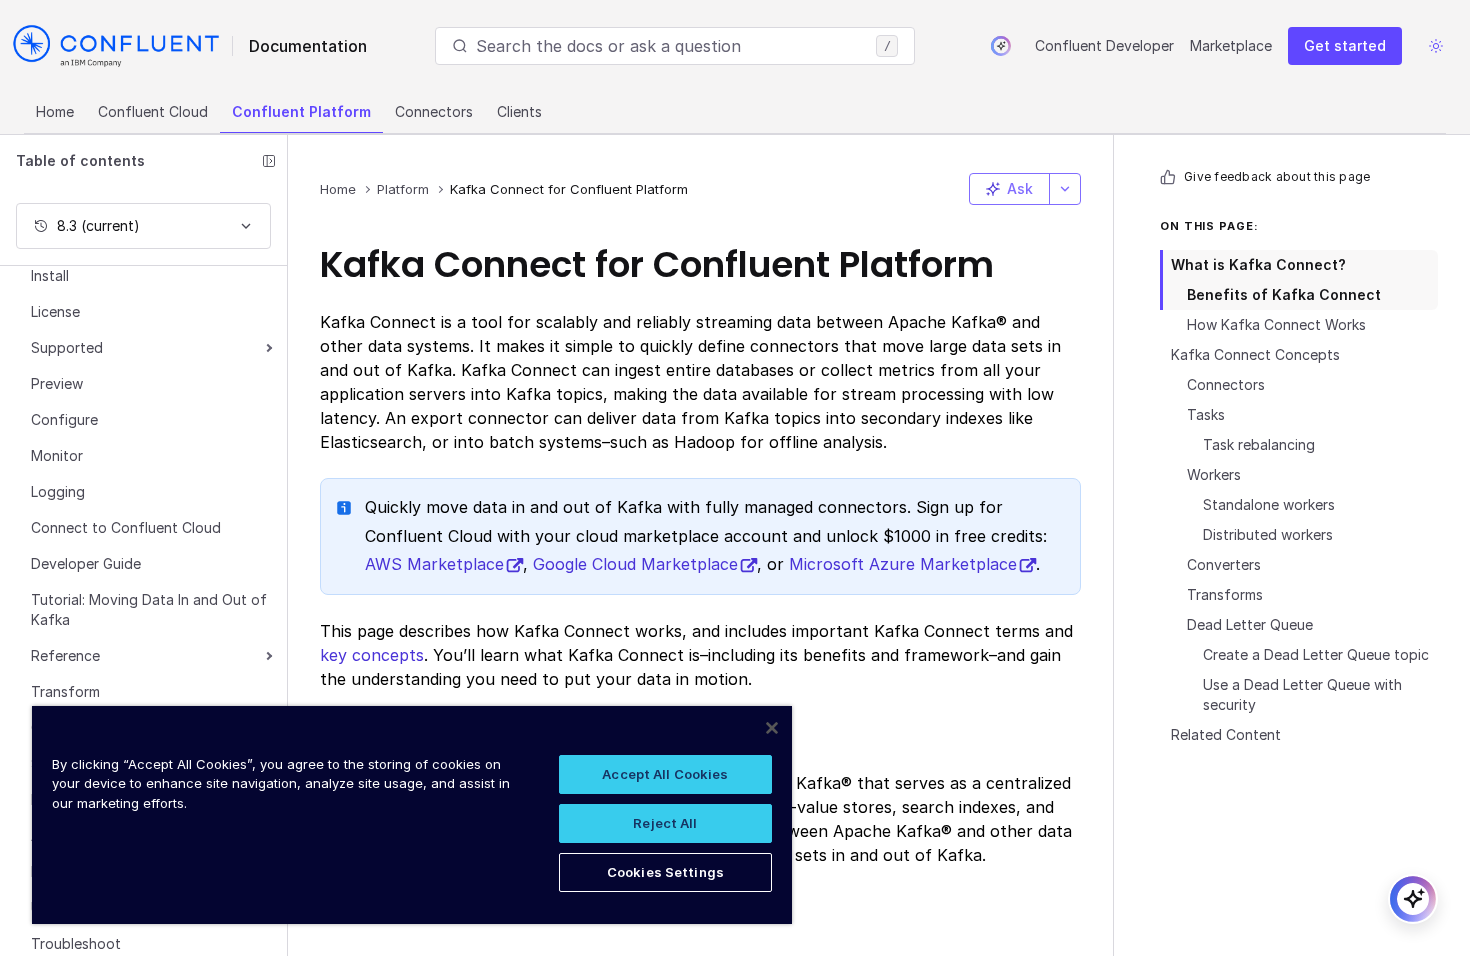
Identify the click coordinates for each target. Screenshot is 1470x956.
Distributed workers (1268, 534)
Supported (67, 347)
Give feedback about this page (1277, 176)
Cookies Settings (665, 872)
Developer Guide (86, 563)
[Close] (772, 728)
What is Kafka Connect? (1258, 264)
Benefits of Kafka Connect (1284, 294)
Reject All (665, 823)
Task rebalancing (1259, 444)
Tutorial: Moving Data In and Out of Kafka (149, 609)
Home (55, 111)
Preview (57, 383)
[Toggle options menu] (1065, 189)
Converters (1224, 564)
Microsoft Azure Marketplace (903, 564)
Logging (58, 491)
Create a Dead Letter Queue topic (1316, 654)
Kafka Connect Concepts (1255, 354)
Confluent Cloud (153, 111)
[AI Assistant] (1001, 46)
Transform (65, 691)
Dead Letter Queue (1250, 624)
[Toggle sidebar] (269, 161)
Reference (65, 655)
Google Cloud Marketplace (635, 564)
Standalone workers (1269, 504)
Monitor (57, 455)
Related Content (1226, 734)
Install (50, 275)
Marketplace (1231, 45)
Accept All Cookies (665, 774)
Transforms (1225, 594)
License (55, 311)
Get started (1345, 45)
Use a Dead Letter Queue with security (1302, 694)
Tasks (1206, 414)
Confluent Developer (1104, 45)
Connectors (434, 111)
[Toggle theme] (1436, 46)
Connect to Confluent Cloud (126, 527)
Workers (1214, 474)
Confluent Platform (301, 111)
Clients (519, 111)
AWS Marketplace (434, 564)
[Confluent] (116, 46)
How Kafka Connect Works (1276, 324)
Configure (64, 419)
